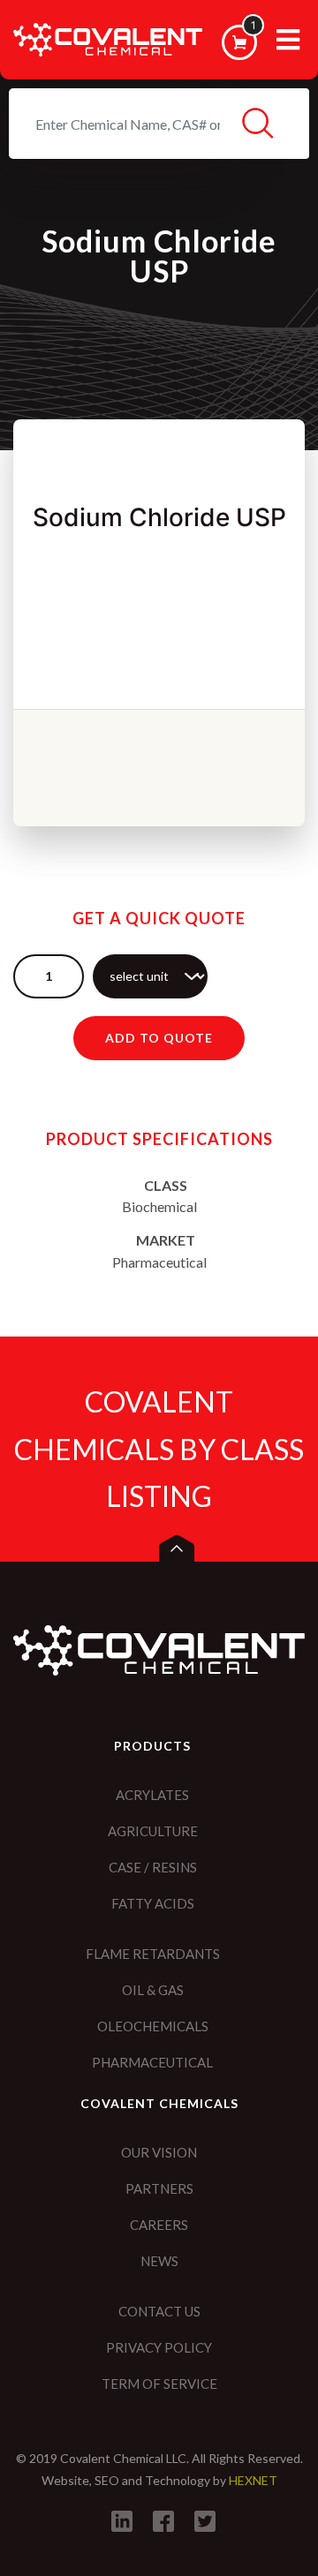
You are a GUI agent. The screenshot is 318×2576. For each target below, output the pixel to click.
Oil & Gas (153, 1990)
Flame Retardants (153, 1954)
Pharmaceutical (152, 2062)
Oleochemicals (153, 2026)
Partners (159, 2188)
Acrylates (152, 1795)
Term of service (159, 2384)
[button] (177, 1548)
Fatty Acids (153, 1903)
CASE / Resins (153, 1867)
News (159, 2261)
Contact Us (159, 2311)
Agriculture (153, 1831)
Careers (159, 2225)
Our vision (159, 2152)
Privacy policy (159, 2347)
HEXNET (253, 2480)
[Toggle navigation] (288, 46)
